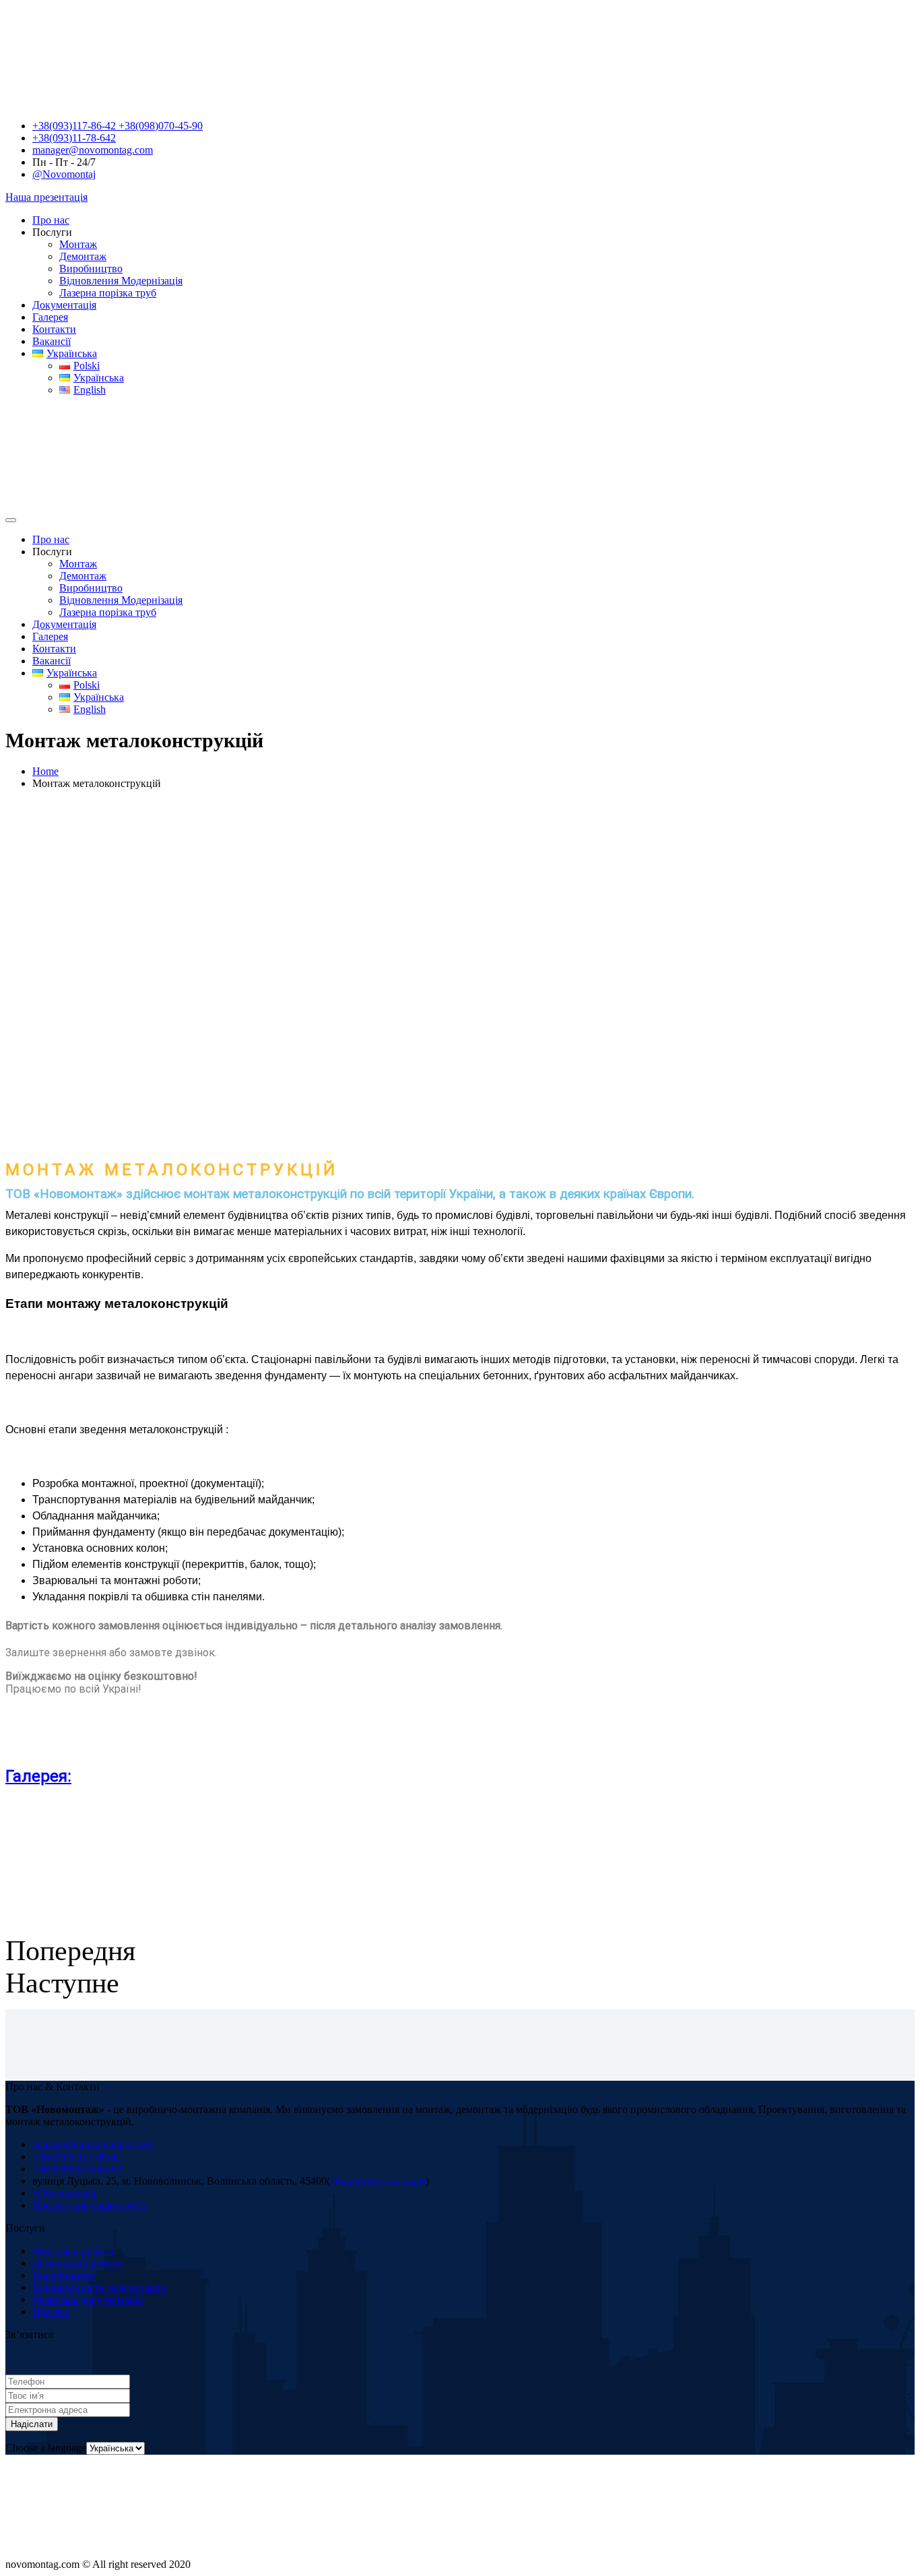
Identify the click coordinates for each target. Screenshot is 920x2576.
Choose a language (46, 2448)
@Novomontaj (64, 174)
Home (45, 771)
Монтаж (78, 244)
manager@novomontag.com (93, 150)
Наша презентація (46, 197)
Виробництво (91, 269)
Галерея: (38, 1776)
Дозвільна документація (88, 2299)
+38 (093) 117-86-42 (77, 2157)
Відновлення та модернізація (99, 2287)
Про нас (51, 220)
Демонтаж (83, 256)
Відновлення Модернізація (121, 281)
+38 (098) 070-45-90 (77, 2169)
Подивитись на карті (378, 2181)
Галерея (50, 317)
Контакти (54, 329)
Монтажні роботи (73, 2251)
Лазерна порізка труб (108, 293)
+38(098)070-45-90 (161, 126)
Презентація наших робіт (90, 2205)
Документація (64, 305)
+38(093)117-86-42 (75, 126)
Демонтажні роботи (78, 2263)
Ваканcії (52, 341)
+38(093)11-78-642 (74, 138)
